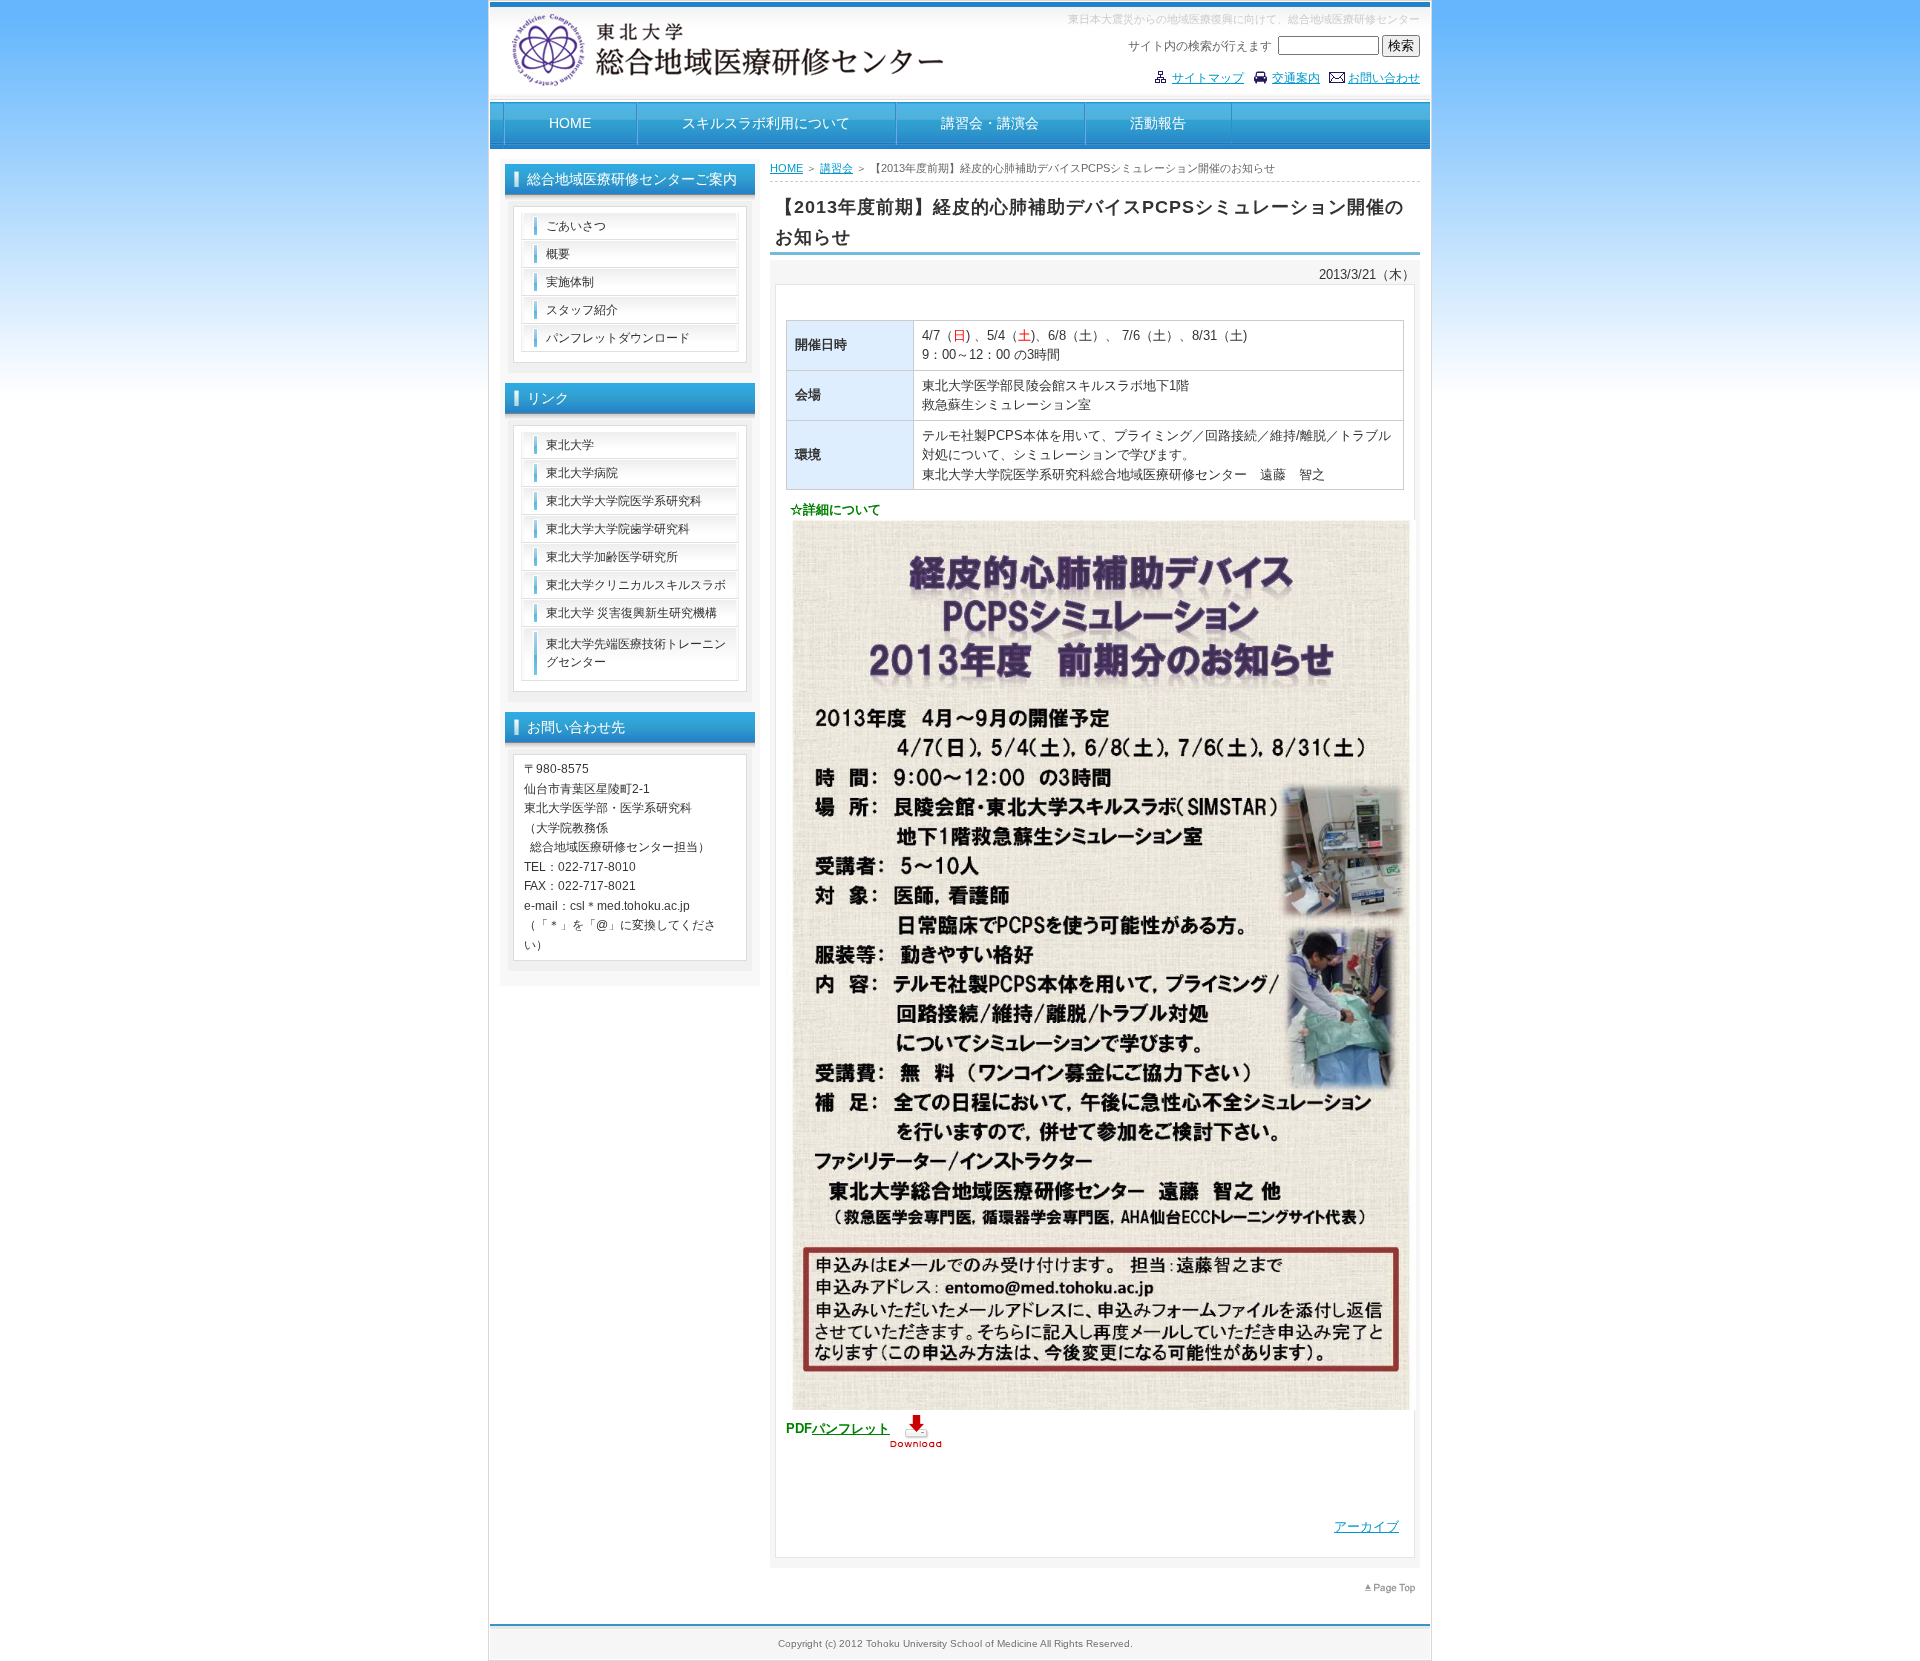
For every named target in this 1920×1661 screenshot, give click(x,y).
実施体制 (570, 282)
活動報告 (1158, 123)
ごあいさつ (576, 226)
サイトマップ (1208, 78)
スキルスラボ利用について (766, 123)
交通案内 (1296, 78)
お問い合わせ (1384, 78)
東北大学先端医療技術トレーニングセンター (636, 653)
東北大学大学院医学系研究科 (624, 501)
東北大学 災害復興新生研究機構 (631, 613)
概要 (558, 254)
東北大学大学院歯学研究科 (618, 529)
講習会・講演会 (990, 123)
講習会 (836, 168)
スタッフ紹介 (582, 310)
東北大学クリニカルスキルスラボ (636, 585)
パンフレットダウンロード (618, 338)
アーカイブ (1366, 1526)
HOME (570, 123)
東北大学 (570, 445)
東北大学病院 (582, 473)
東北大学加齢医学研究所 (612, 557)
